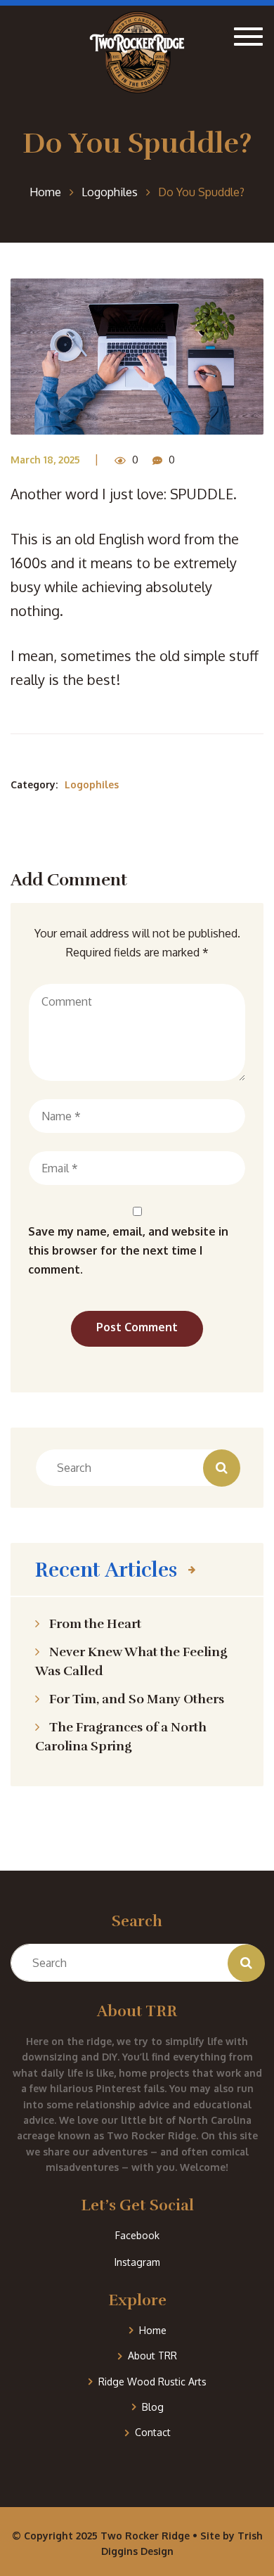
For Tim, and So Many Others (137, 1699)
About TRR (152, 2356)
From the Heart (95, 1624)
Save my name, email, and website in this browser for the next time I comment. (128, 1250)
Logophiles (92, 784)
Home (153, 2330)
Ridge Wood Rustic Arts (152, 2382)
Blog (153, 2407)
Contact (153, 2432)
